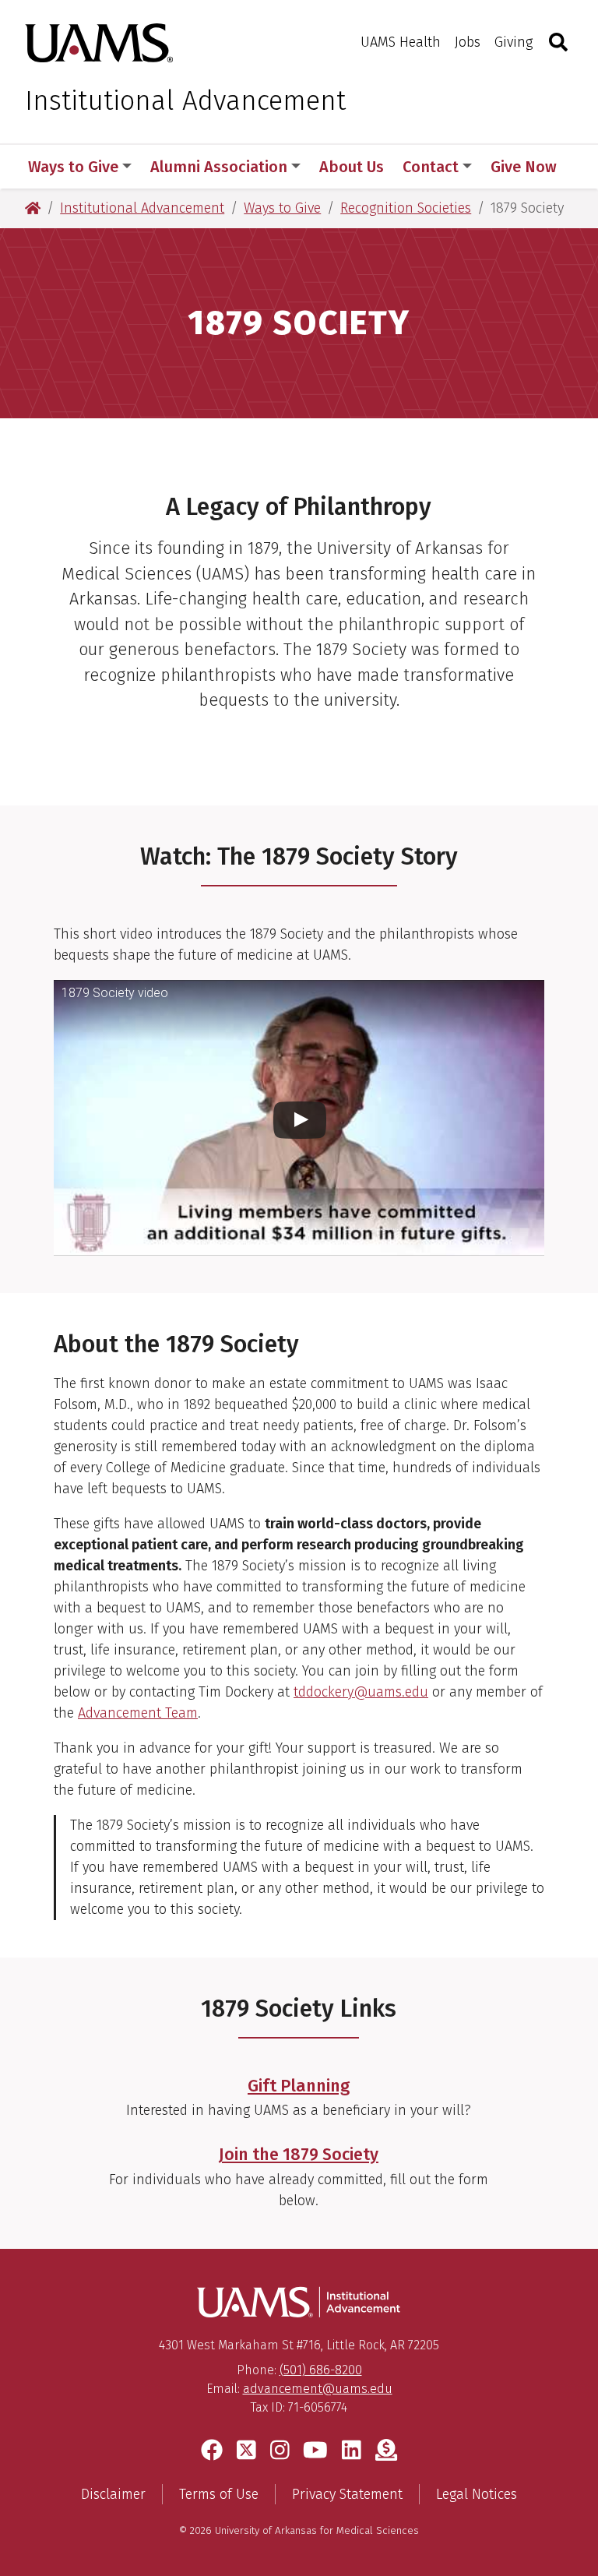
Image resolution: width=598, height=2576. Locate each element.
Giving (514, 42)
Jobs (468, 42)
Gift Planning (299, 2086)
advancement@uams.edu (318, 2389)
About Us (352, 167)
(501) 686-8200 (321, 2370)
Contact (431, 167)
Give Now (524, 167)
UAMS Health (401, 42)
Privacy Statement (347, 2494)
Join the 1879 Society (299, 2155)
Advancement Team (138, 1713)
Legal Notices (477, 2494)
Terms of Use (219, 2494)
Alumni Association (219, 167)
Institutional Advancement (185, 100)
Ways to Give (73, 167)
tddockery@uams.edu (361, 1692)
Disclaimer (113, 2494)
